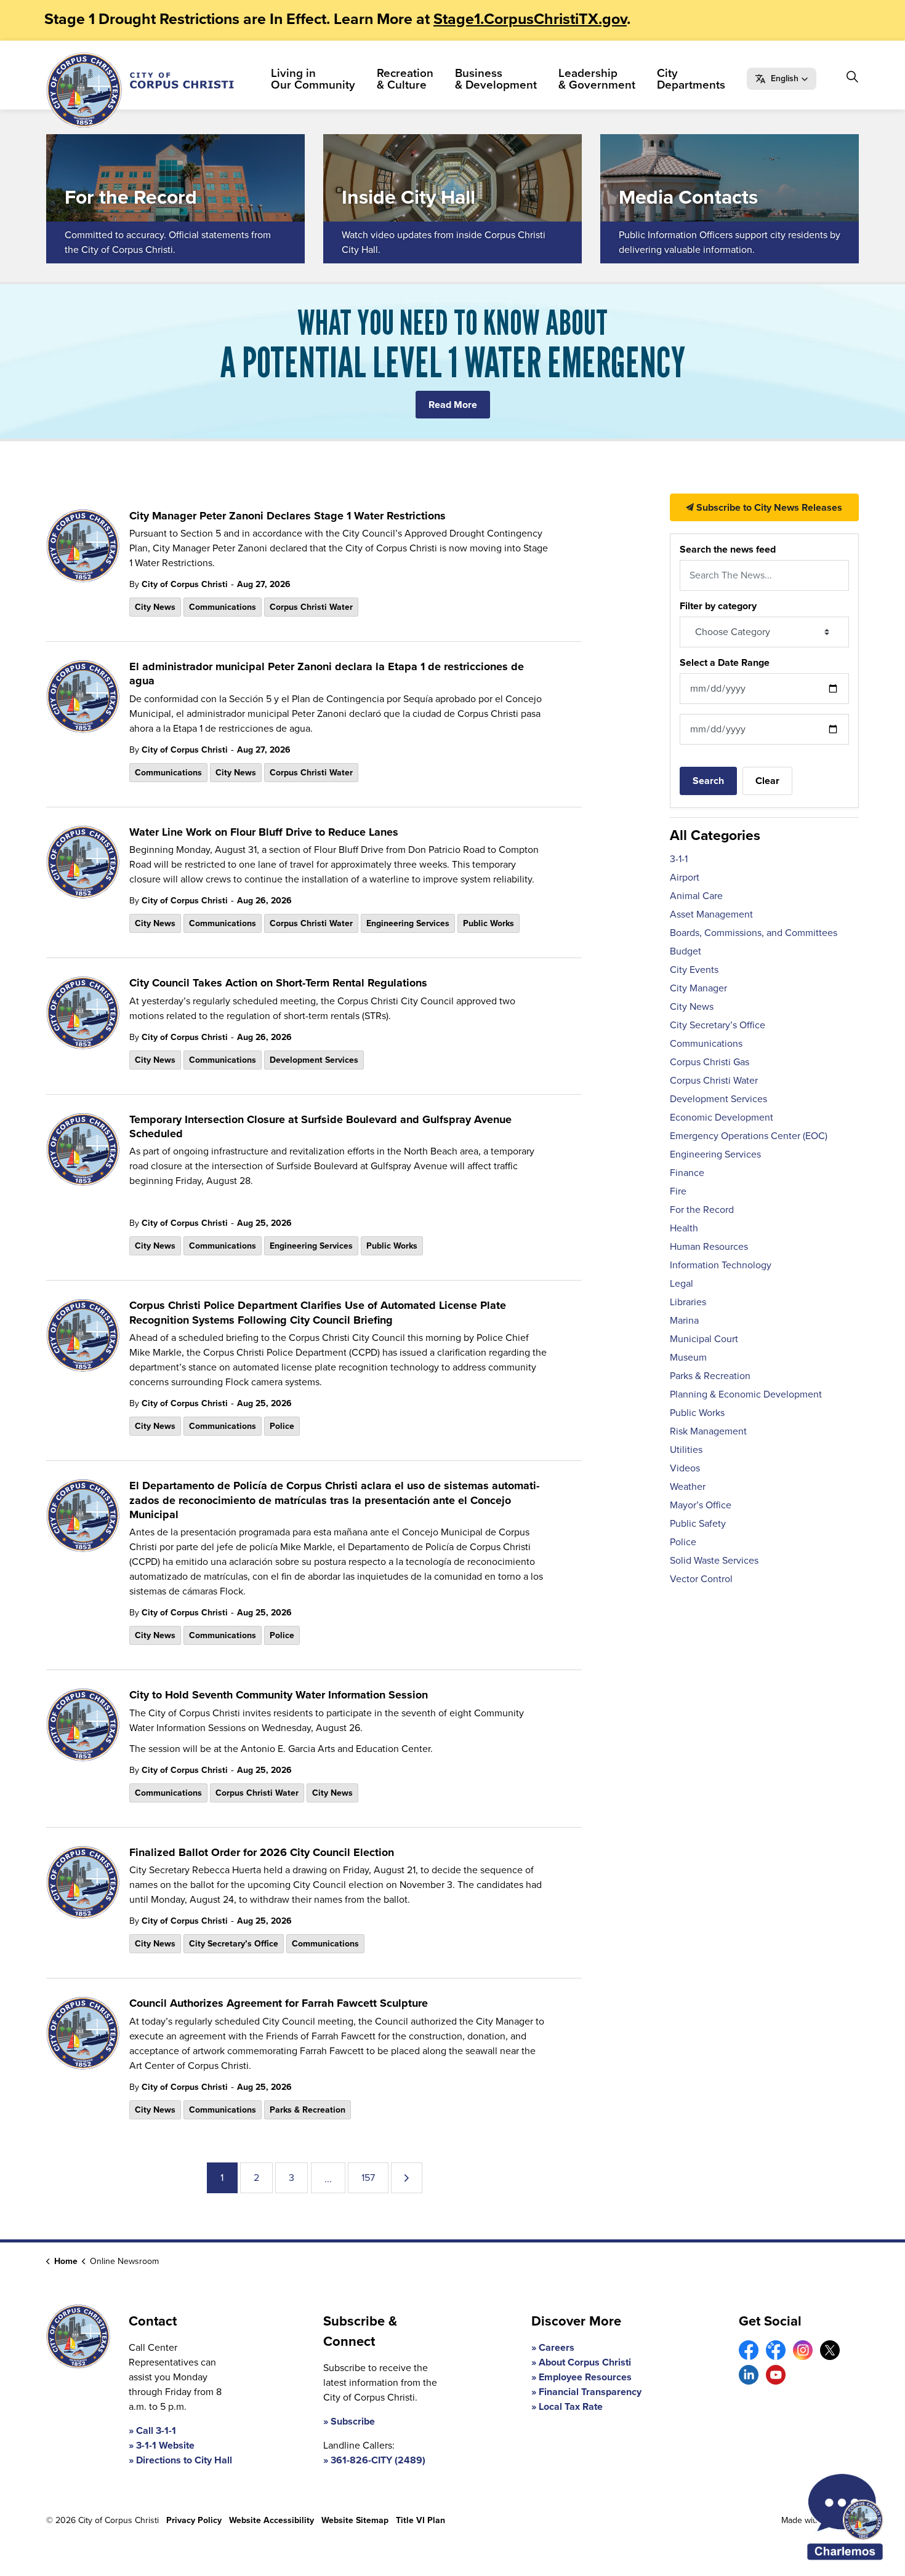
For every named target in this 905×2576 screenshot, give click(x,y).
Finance (687, 1173)
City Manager (698, 988)
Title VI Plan (420, 2520)
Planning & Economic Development (746, 1394)
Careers (557, 2347)
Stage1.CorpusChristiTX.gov (530, 19)
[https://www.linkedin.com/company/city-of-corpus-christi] (749, 2375)
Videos (685, 1468)
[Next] (407, 2178)
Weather (688, 1486)
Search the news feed (728, 549)
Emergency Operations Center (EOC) (749, 1136)
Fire (678, 1191)
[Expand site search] (852, 77)
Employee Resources (585, 2377)
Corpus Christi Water (311, 607)
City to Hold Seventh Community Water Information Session (279, 1695)
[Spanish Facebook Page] (776, 2350)
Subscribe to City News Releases (768, 507)
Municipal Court (704, 1339)
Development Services (314, 1060)
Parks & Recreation (308, 2110)
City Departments (691, 79)
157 (368, 2178)
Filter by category (718, 606)
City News (155, 607)
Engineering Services (408, 923)
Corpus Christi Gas (710, 1062)
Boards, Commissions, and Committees (754, 933)
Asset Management (711, 914)
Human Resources (709, 1246)
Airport (685, 877)
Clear (767, 781)
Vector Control (701, 1579)
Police (282, 1426)
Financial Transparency (590, 2392)
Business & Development (496, 79)
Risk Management (708, 1431)
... (328, 2179)
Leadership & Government (597, 79)
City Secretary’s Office (234, 1944)
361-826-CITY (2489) (378, 2460)
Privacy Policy (194, 2520)
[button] (782, 79)
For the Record (702, 1210)
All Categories (715, 835)
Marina (684, 1320)
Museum (688, 1357)
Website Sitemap (355, 2520)
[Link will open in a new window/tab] (749, 2350)
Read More (453, 405)
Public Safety (698, 1523)
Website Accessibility (271, 2520)
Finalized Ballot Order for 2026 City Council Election (262, 1853)
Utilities (686, 1450)
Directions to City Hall (184, 2460)
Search (708, 781)
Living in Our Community (313, 79)
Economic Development (722, 1117)
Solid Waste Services (714, 1560)
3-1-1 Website (165, 2445)
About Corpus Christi (585, 2362)
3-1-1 (679, 859)
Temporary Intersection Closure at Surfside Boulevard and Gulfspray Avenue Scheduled (320, 1127)
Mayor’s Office (701, 1505)
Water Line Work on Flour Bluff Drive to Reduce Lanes (264, 833)
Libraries (688, 1302)
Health (684, 1228)
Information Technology (721, 1265)
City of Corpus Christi (185, 584)
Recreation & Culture (405, 79)
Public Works (489, 923)
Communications (223, 607)
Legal (682, 1283)
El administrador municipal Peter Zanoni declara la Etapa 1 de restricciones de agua (327, 674)
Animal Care (696, 896)
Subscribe (353, 2421)
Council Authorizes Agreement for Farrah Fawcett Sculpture (279, 2004)
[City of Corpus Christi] (140, 90)
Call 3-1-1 (156, 2430)
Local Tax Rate (571, 2406)
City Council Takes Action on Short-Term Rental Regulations (278, 983)
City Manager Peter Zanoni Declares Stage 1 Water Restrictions (288, 516)
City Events (694, 970)
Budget (686, 951)
